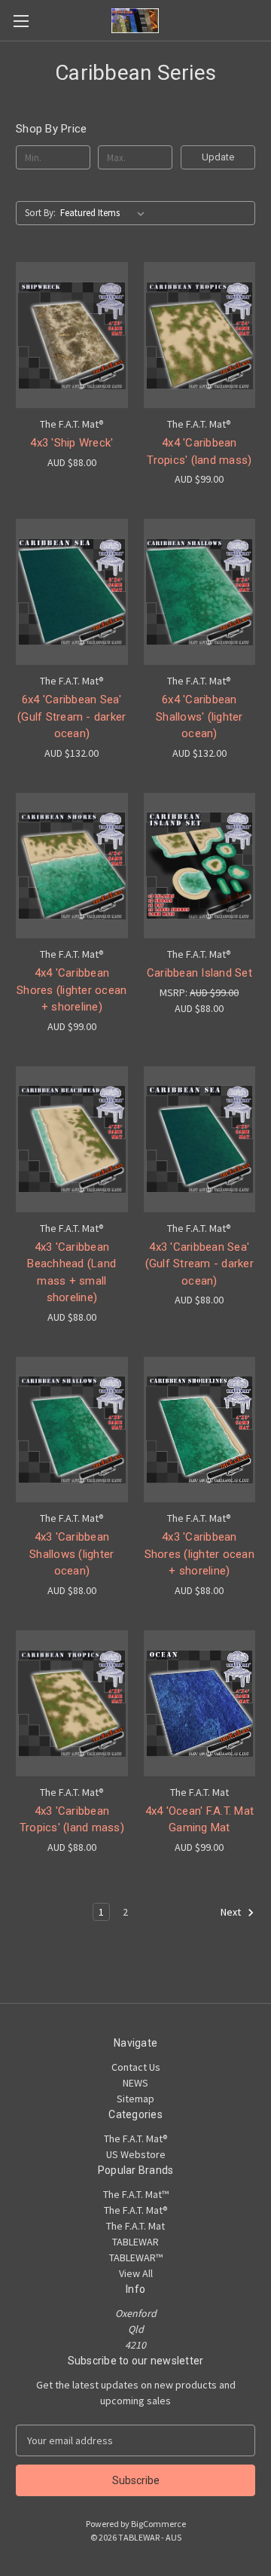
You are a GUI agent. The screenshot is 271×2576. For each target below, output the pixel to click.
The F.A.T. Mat (135, 2226)
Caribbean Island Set (199, 973)
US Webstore (136, 2154)
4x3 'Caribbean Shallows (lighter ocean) (72, 1554)
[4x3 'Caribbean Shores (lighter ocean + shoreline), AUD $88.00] (200, 1430)
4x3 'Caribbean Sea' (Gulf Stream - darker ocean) (199, 1264)
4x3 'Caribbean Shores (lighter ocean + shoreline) (199, 1554)
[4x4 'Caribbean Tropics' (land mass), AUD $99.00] (200, 335)
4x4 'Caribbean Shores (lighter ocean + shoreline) (72, 990)
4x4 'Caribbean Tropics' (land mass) (199, 451)
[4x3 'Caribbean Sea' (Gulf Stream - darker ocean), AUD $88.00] (200, 1139)
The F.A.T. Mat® (136, 2139)
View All (136, 2273)
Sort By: (40, 213)
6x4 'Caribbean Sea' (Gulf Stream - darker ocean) (72, 716)
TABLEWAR (135, 2242)
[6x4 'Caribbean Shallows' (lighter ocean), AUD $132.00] (200, 592)
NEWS (135, 2083)
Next (232, 1912)
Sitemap (135, 2099)
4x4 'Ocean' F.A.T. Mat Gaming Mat (200, 1820)
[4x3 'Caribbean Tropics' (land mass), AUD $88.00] (72, 1703)
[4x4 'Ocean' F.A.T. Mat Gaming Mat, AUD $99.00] (200, 1703)
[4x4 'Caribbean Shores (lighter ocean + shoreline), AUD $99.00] (72, 866)
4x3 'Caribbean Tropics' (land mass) (72, 1820)
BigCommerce (158, 2524)
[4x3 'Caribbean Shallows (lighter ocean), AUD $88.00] (72, 1430)
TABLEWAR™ (136, 2257)
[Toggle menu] (21, 21)
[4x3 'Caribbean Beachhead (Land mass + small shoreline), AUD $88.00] (72, 1139)
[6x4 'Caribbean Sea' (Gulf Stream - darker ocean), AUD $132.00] (72, 592)
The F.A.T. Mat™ (136, 2194)
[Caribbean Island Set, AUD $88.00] (200, 866)
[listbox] (105, 213)
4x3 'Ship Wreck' (72, 443)
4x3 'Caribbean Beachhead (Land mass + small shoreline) (72, 1273)
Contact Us (136, 2067)
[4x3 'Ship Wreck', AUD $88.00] (72, 335)
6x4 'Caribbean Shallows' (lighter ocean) (199, 716)
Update (218, 157)
